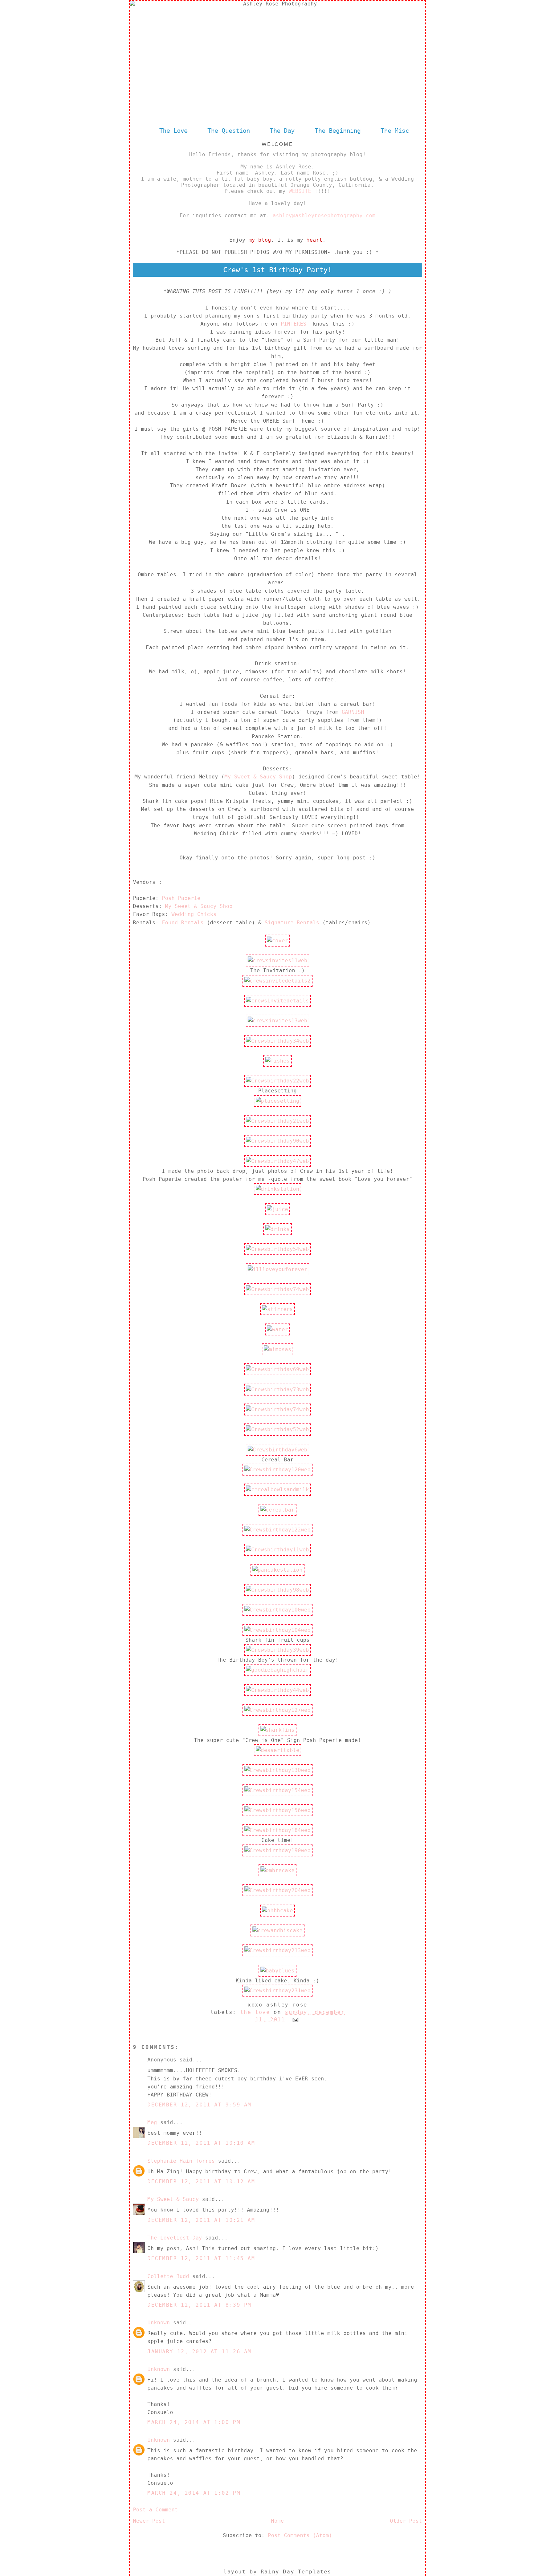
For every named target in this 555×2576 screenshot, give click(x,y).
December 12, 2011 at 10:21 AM (201, 2220)
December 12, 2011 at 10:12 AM (201, 2181)
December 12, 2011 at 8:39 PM (199, 2305)
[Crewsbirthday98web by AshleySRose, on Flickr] (277, 1590)
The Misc (395, 130)
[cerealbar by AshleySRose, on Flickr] (277, 1510)
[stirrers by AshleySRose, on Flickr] (277, 1309)
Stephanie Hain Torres (181, 2161)
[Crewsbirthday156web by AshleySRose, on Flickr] (277, 1810)
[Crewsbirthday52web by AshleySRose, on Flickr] (277, 1429)
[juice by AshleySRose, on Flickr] (277, 1209)
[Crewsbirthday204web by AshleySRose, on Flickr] (277, 1890)
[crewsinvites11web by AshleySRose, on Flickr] (277, 960)
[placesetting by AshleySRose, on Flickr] (277, 1101)
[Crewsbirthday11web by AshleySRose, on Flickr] (277, 1550)
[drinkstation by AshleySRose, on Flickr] (277, 1189)
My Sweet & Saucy (173, 2199)
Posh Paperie (181, 898)
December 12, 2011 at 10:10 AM (201, 2143)
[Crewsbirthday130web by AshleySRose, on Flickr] (277, 1770)
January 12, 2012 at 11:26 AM (199, 2352)
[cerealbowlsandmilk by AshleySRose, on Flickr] (277, 1490)
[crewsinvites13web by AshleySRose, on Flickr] (277, 1021)
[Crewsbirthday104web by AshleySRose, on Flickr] (277, 1630)
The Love (173, 130)
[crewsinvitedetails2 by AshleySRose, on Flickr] (277, 981)
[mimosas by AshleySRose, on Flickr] (277, 1349)
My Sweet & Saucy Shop (258, 777)
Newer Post (149, 2521)
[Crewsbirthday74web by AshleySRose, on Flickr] (277, 1289)
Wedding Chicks (194, 914)
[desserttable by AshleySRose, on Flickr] (277, 1750)
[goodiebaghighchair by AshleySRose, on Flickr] (277, 1670)
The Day (284, 130)
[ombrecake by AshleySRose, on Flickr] (277, 1870)
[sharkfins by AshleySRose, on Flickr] (277, 1730)
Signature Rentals (292, 923)
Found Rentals (184, 923)
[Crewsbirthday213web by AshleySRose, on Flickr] (277, 1950)
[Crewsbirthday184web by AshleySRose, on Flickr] (277, 1830)
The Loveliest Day (175, 2238)
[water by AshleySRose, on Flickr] (277, 1329)
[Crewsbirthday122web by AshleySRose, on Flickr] (277, 1530)
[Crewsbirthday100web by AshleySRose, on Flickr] (277, 1610)
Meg (152, 2122)
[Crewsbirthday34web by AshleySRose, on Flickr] (277, 1041)
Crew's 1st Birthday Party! (277, 270)
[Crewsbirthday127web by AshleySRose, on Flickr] (277, 1710)
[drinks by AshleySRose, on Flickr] (277, 1229)
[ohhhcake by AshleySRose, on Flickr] (277, 1911)
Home (277, 2521)
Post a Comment (155, 2510)
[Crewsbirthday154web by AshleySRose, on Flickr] (277, 1790)
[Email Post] (294, 2020)
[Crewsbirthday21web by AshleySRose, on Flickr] (277, 1121)
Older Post (406, 2521)
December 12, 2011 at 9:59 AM (199, 2105)
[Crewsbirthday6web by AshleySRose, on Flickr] (277, 1450)
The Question (229, 130)
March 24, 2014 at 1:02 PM (194, 2493)
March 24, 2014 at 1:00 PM (194, 2422)
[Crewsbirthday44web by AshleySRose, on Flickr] (277, 1690)
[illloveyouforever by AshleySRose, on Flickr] (277, 1269)
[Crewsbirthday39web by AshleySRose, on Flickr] (277, 1650)
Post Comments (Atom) (300, 2535)
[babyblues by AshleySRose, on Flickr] (277, 1971)
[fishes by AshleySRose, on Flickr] (277, 1061)
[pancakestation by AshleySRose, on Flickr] (277, 1570)
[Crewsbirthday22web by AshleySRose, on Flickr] (277, 1081)
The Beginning (338, 130)
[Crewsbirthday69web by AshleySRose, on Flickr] (277, 1369)
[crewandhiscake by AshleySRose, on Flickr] (277, 1930)
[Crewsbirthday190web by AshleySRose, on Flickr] (277, 1850)
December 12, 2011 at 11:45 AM (201, 2258)
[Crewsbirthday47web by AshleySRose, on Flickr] (277, 1161)
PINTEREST (295, 324)
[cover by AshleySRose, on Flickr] (277, 941)
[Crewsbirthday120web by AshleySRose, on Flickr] (277, 1470)
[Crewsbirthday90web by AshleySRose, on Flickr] (277, 1141)
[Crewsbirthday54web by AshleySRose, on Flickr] (277, 1249)
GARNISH (353, 712)
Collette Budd (168, 2276)
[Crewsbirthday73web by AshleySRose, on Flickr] (277, 1390)
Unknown (159, 2323)
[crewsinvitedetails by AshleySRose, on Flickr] (277, 1001)
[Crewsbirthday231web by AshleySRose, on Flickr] (277, 1991)
